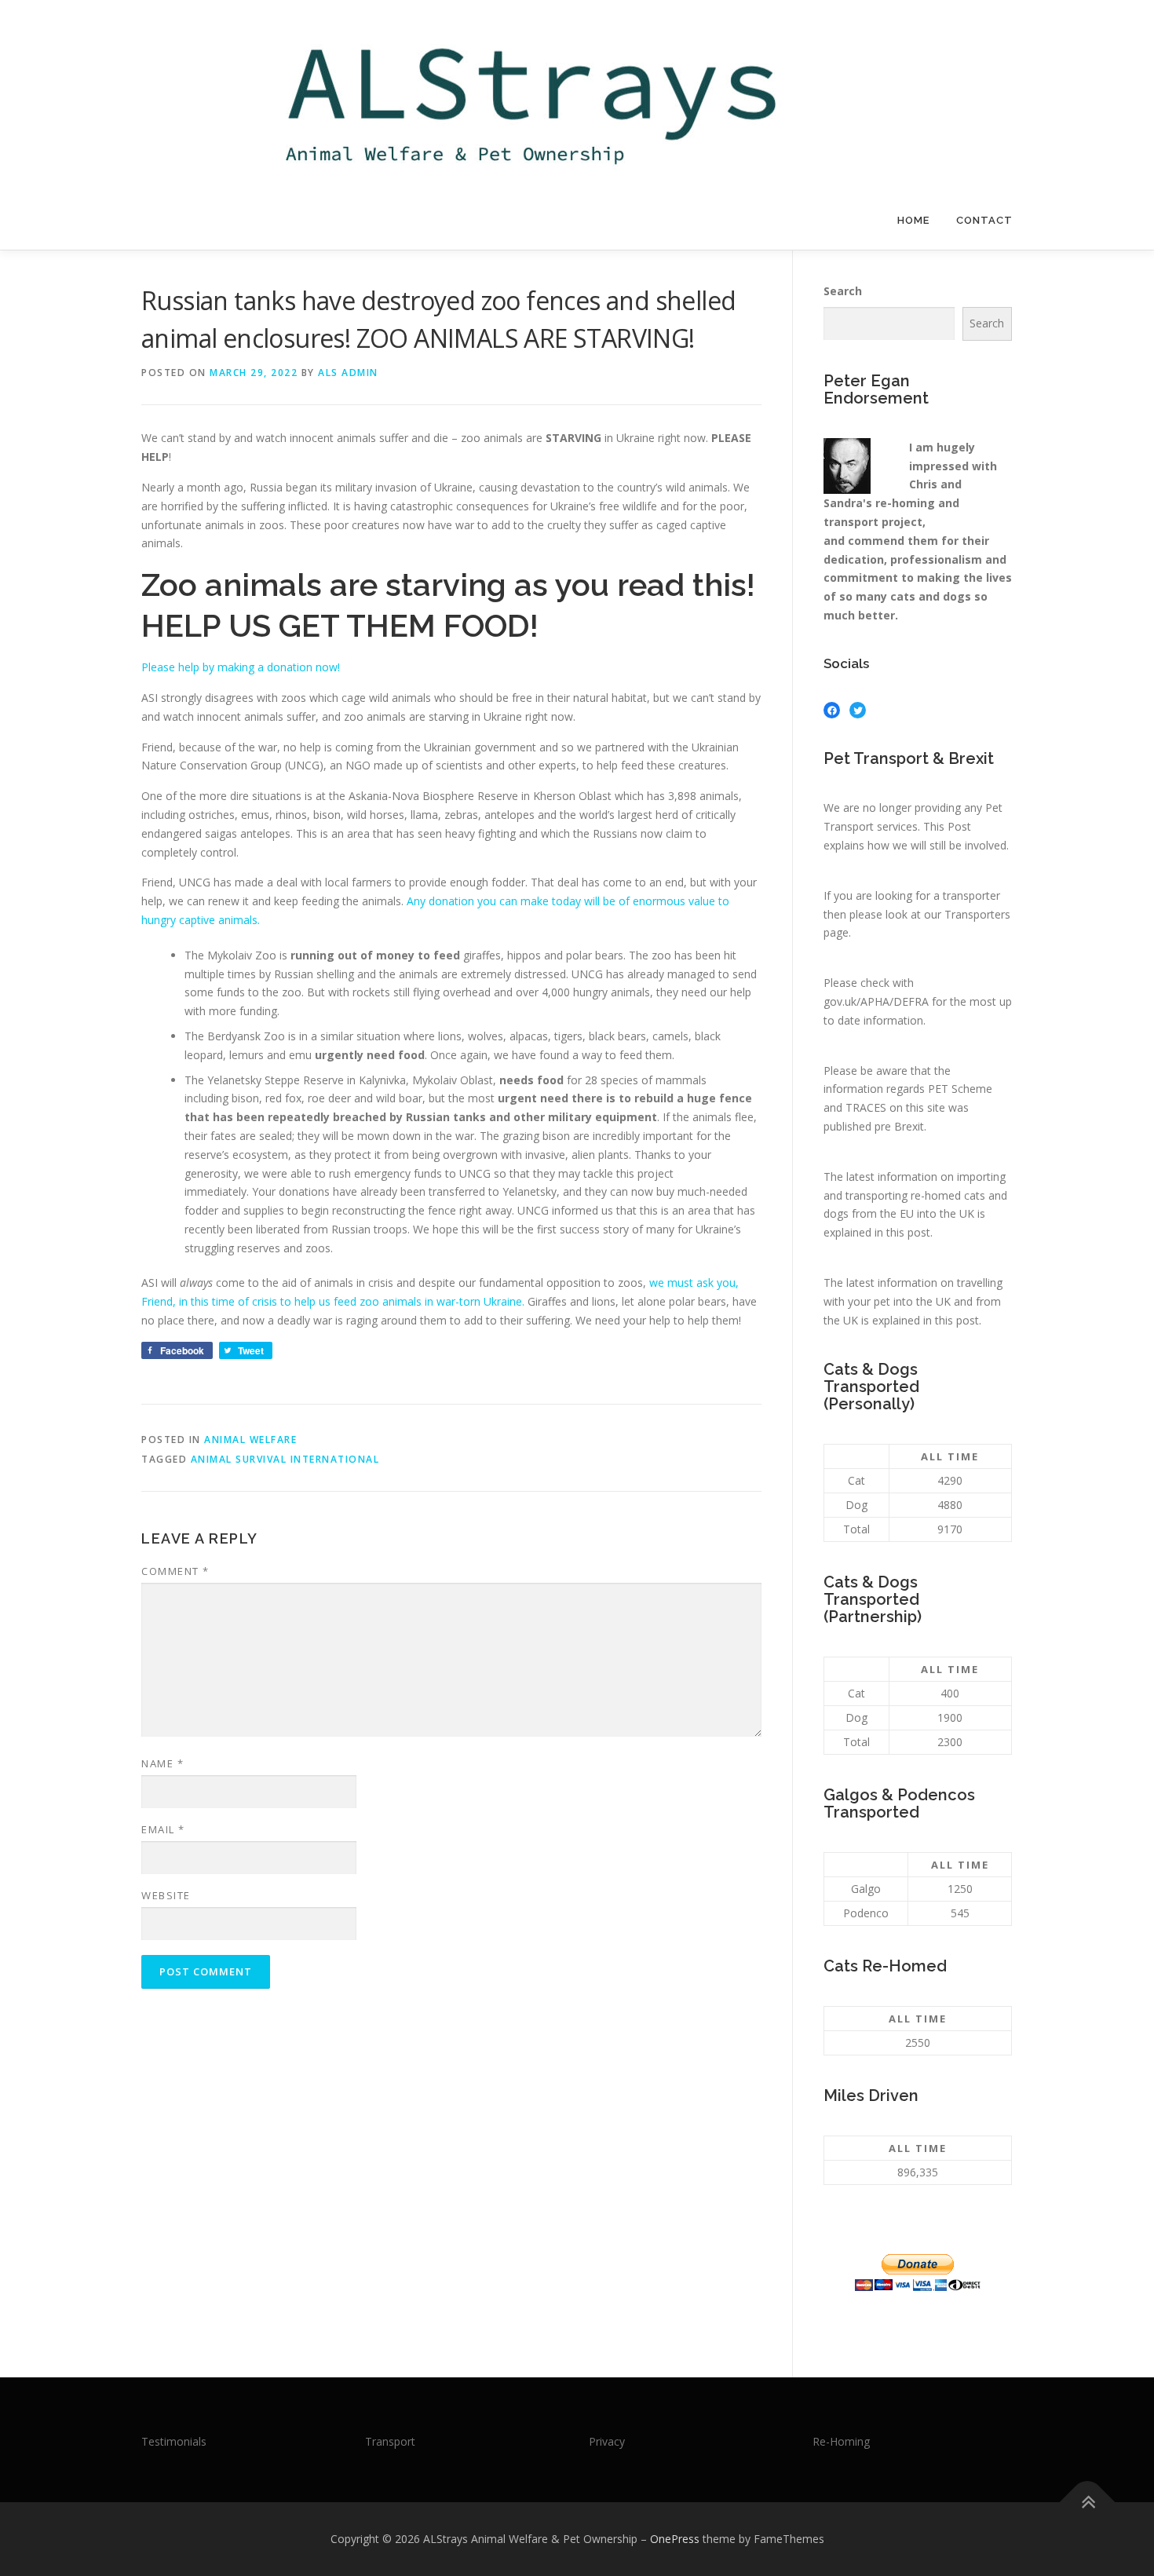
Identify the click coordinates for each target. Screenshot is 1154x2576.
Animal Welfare (250, 1440)
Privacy (607, 2441)
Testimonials (174, 2441)
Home (913, 220)
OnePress (675, 2539)
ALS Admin (348, 373)
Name (163, 1763)
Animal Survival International (285, 1459)
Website (166, 1895)
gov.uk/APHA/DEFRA (876, 1001)
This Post (947, 826)
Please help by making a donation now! (241, 667)
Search (843, 291)
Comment (175, 1571)
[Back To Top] (1088, 2503)
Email (163, 1829)
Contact (984, 220)
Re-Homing (841, 2441)
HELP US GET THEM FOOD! (340, 625)
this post (908, 1232)
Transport (390, 2441)
